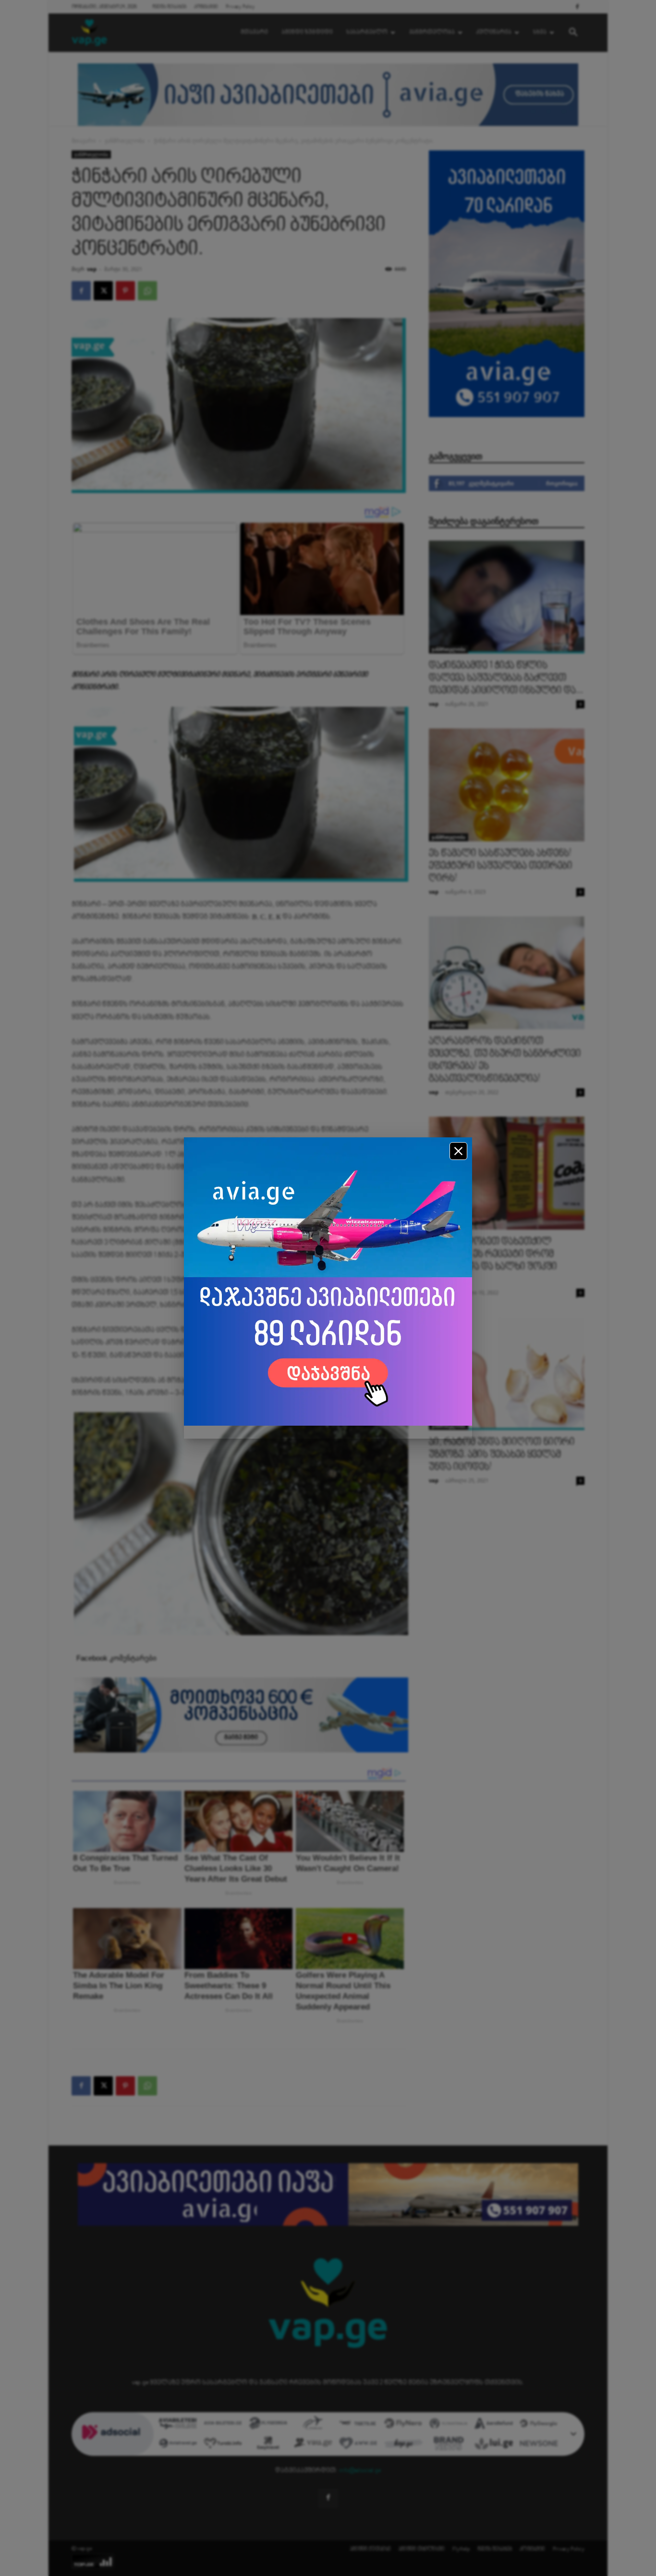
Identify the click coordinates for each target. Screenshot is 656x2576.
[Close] (458, 1151)
